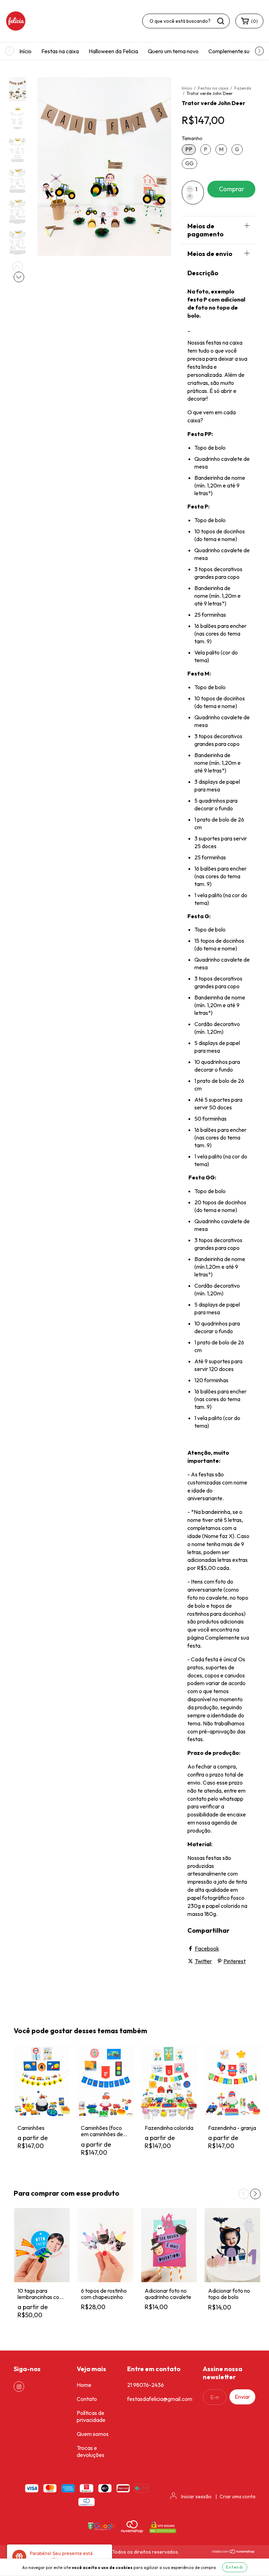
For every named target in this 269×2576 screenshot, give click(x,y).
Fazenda (243, 88)
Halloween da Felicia (113, 51)
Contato (87, 2399)
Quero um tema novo (173, 51)
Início (25, 51)
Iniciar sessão (196, 2497)
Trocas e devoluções (91, 2451)
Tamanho (192, 138)
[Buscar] (221, 21)
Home (84, 2385)
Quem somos (93, 2434)
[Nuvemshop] (233, 2552)
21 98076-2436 (146, 2385)
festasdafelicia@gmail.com (160, 2399)
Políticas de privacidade (91, 2416)
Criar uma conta (237, 2497)
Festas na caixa (60, 51)
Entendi (235, 2567)
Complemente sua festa (237, 51)
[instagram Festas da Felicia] (19, 2387)
